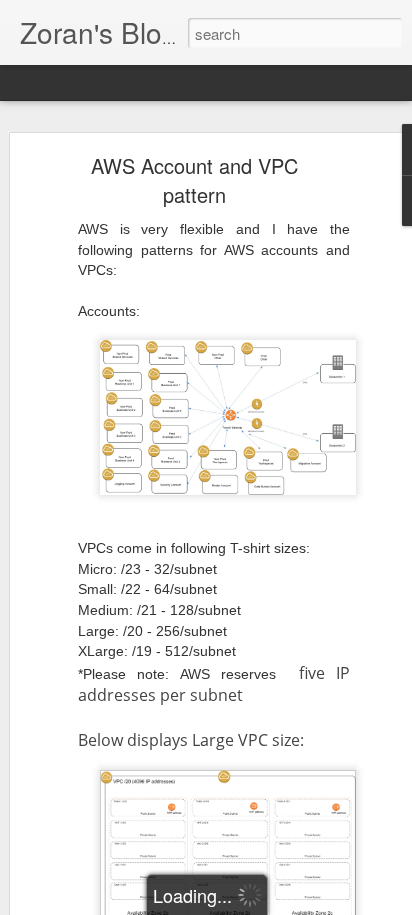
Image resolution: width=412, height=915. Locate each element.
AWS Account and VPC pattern (194, 180)
